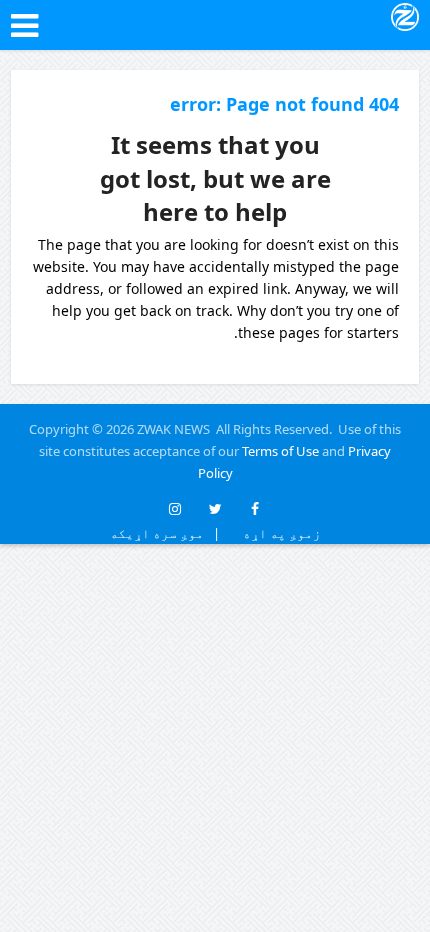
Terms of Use (280, 451)
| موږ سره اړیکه (165, 533)
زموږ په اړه (277, 533)
